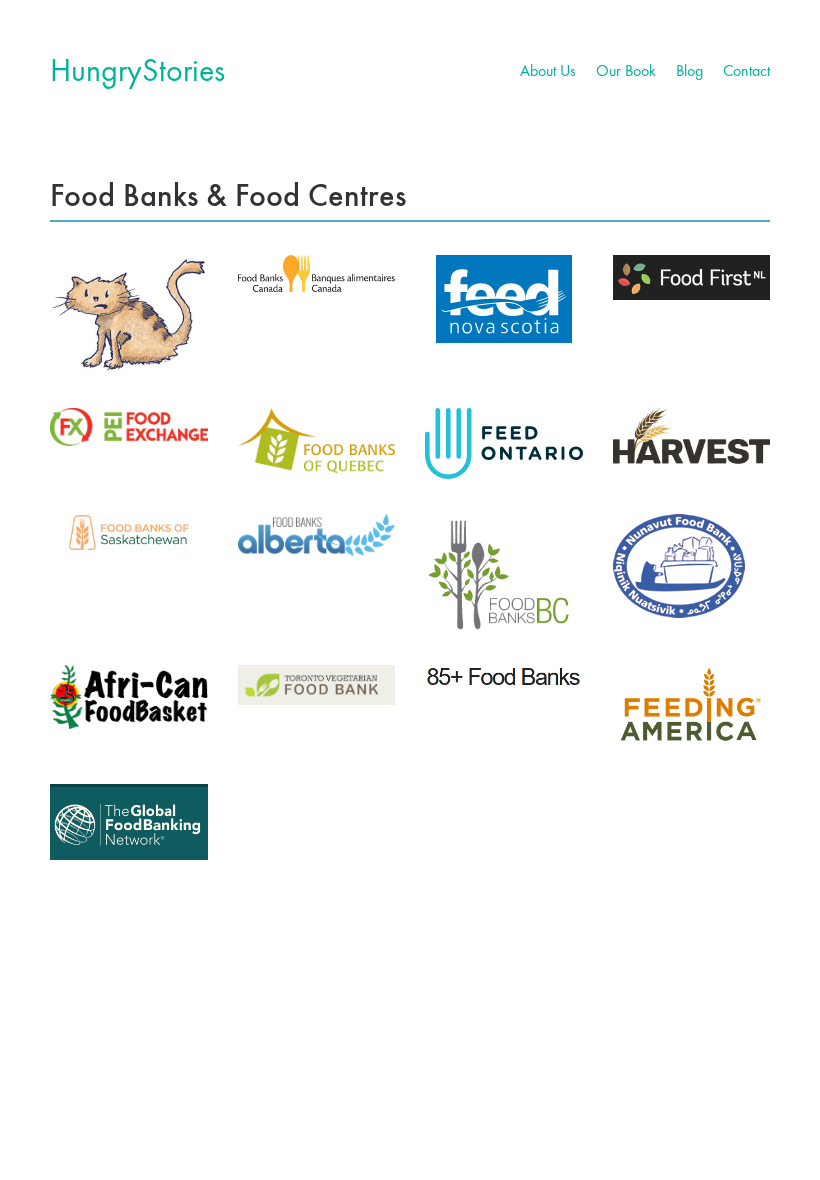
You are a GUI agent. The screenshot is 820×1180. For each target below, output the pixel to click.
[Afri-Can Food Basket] (129, 697)
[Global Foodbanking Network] (129, 822)
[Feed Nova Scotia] (504, 299)
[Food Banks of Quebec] (317, 441)
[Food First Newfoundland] (692, 277)
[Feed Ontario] (504, 443)
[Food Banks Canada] (317, 273)
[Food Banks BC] (504, 572)
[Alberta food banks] (317, 535)
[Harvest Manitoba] (692, 436)
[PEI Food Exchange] (129, 427)
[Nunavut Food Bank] (679, 566)
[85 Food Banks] (504, 677)
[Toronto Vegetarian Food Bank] (317, 685)
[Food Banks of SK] (129, 532)
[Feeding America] (692, 707)
